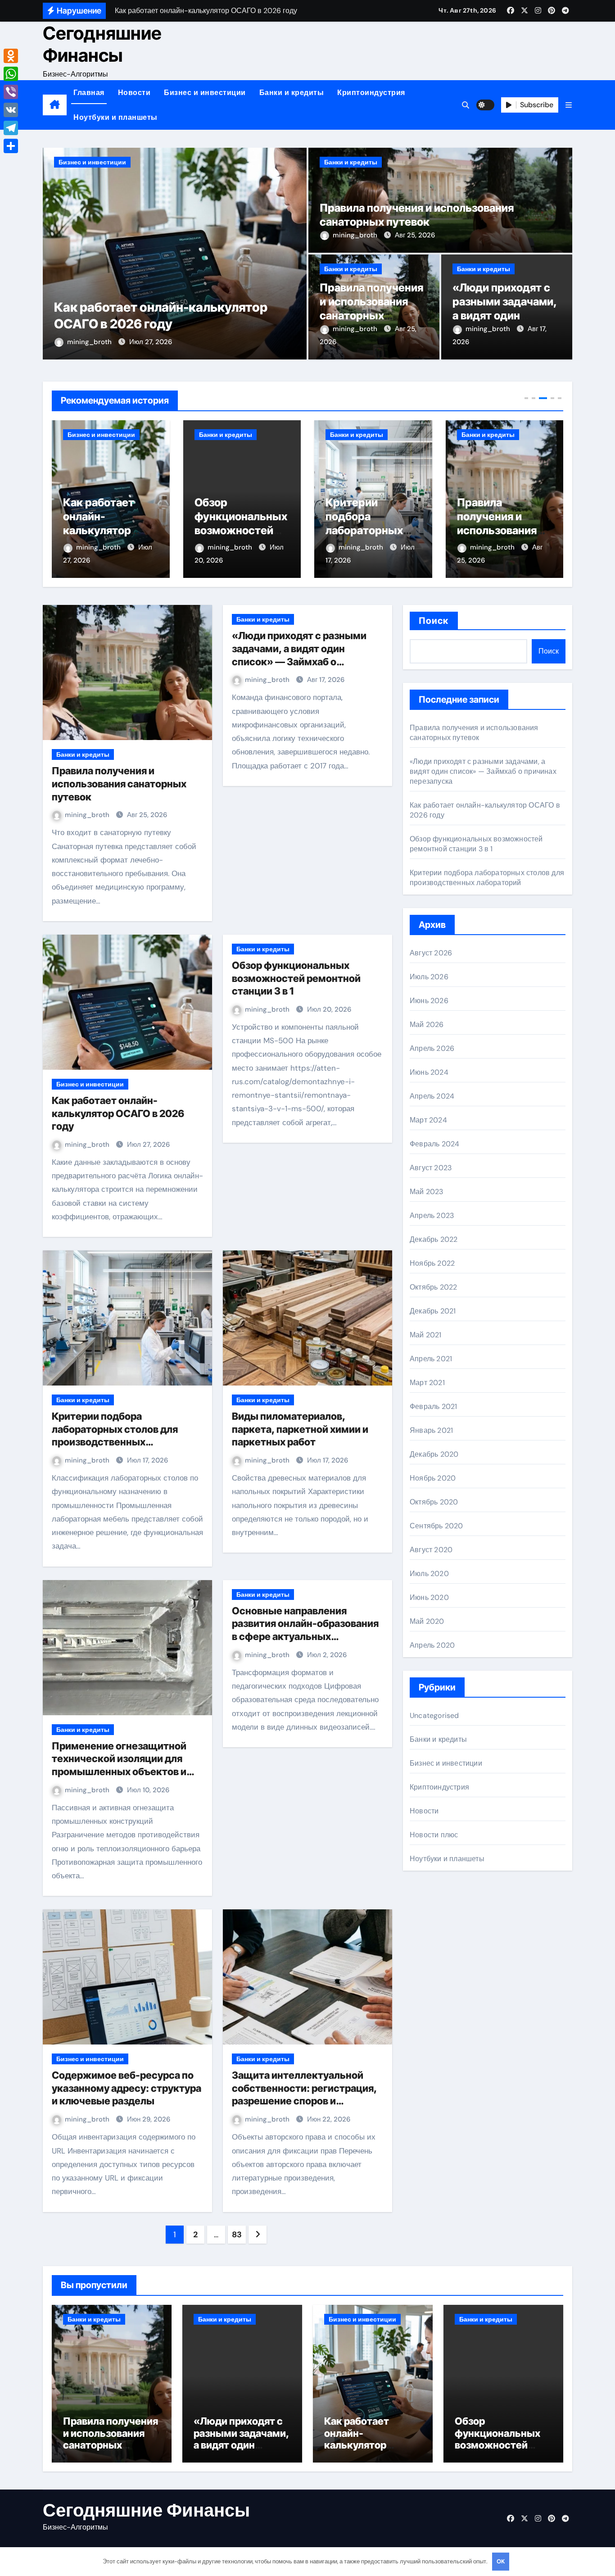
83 (237, 2235)
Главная (89, 93)
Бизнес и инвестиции (205, 93)
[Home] (55, 105)
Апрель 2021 (431, 1359)
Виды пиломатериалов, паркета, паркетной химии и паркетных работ (300, 1429)
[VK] (11, 110)
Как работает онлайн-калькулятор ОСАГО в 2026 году (118, 1113)
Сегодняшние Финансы (102, 44)
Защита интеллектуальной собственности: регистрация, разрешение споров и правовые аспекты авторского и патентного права (307, 2101)
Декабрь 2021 (433, 1311)
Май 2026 (427, 1024)
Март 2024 (428, 1120)
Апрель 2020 (432, 1645)
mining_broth (90, 342)
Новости (134, 93)
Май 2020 (427, 1621)
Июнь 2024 (429, 1072)
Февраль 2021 (433, 1406)
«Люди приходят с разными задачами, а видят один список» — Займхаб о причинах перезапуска (483, 771)
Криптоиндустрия (371, 93)
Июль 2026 (429, 977)
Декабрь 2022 (434, 1239)
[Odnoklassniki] (11, 56)
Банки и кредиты (292, 93)
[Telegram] (11, 128)
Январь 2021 (431, 1430)
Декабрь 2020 (434, 1454)
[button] (569, 105)
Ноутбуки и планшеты (115, 117)
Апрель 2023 (432, 1215)
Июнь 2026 (429, 1001)
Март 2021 (427, 1383)
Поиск (434, 621)
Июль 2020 (429, 1574)
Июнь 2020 (429, 1597)
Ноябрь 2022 (432, 1263)
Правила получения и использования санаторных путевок (365, 531)
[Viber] (11, 92)
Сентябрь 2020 (436, 1526)
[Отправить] (11, 146)
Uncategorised (434, 1715)
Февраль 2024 (434, 1144)
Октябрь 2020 (434, 1502)
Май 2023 (427, 1192)
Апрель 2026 (432, 1048)
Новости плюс (434, 1835)
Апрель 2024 (432, 1096)
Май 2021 (426, 1335)
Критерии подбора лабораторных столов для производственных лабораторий (487, 878)
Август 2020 (431, 1550)
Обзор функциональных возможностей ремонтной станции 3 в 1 (109, 531)
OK (501, 2561)
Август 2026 (431, 953)
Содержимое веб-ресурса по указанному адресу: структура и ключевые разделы (127, 2088)
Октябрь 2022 (433, 1287)
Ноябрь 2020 (433, 1478)
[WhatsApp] (11, 74)
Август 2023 (431, 1168)
